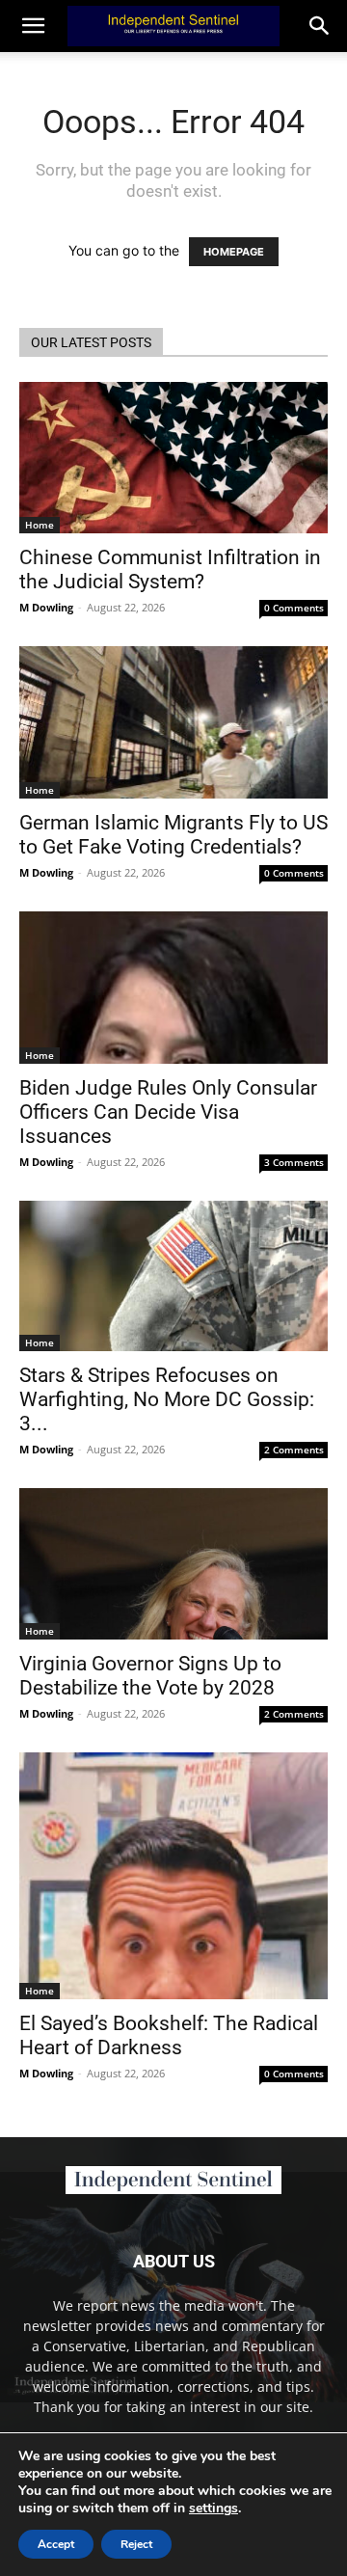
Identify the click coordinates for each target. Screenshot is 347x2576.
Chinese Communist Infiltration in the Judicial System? (170, 569)
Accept (56, 2544)
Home (40, 525)
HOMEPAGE (234, 252)
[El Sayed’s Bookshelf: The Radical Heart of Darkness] (173, 1876)
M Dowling (46, 607)
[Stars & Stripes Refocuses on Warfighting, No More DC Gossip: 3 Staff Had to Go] (173, 1276)
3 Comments (294, 1162)
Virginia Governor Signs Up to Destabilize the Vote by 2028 (150, 1676)
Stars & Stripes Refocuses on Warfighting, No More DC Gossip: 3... (167, 1399)
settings (214, 2508)
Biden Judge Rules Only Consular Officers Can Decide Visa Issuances (168, 1112)
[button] (320, 26)
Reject (136, 2544)
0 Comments (294, 608)
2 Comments (294, 1450)
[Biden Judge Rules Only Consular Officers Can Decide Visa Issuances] (173, 988)
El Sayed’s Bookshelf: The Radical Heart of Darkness (169, 2035)
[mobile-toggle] (33, 26)
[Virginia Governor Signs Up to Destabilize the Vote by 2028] (173, 1564)
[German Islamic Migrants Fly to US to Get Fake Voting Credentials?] (173, 722)
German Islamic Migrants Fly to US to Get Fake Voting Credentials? (173, 835)
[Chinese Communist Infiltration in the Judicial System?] (173, 458)
